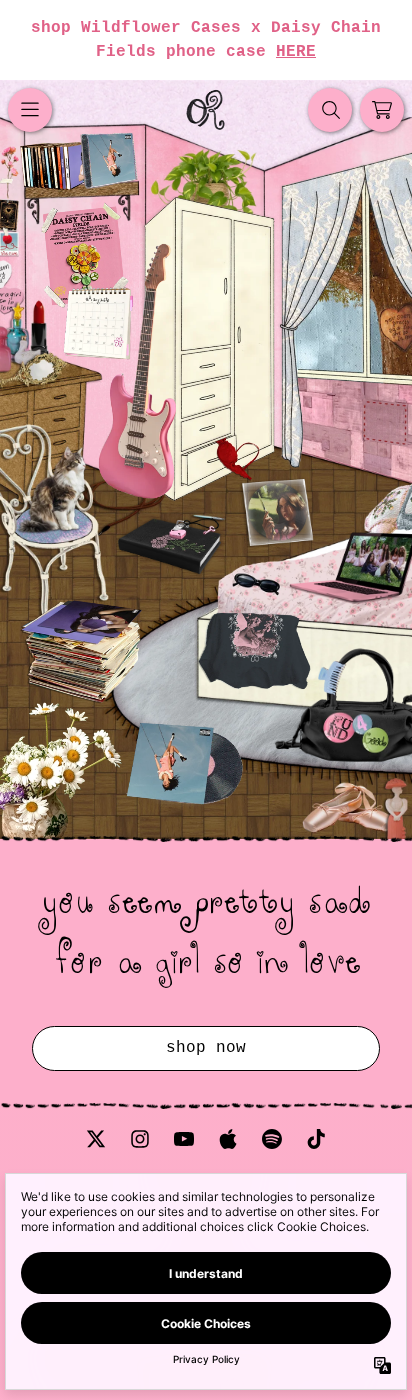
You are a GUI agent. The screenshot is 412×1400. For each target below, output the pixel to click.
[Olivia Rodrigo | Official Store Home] (206, 110)
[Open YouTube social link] (184, 1139)
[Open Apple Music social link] (228, 1139)
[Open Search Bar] (330, 110)
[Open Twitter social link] (96, 1139)
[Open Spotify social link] (272, 1139)
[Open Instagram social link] (140, 1139)
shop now (206, 1048)
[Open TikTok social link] (316, 1139)
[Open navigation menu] (30, 110)
